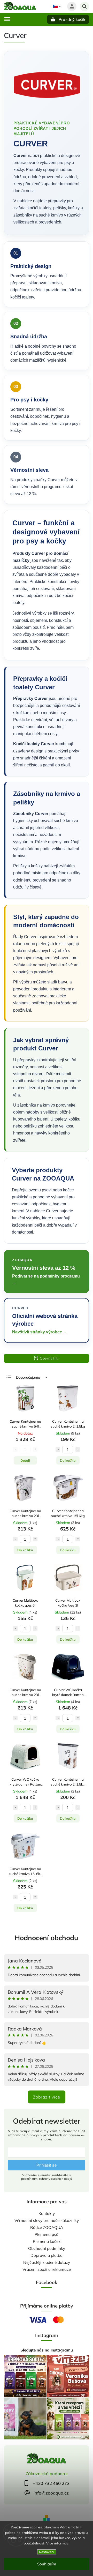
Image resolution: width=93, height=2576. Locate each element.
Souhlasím (47, 2564)
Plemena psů (47, 2234)
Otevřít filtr (50, 1358)
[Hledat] (84, 6)
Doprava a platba (47, 2255)
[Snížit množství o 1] (58, 1450)
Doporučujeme (28, 1377)
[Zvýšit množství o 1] (78, 1450)
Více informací (58, 2543)
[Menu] (7, 19)
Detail (25, 1460)
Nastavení (47, 2552)
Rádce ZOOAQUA (47, 2227)
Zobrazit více (47, 2097)
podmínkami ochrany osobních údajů (47, 2179)
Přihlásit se (47, 2165)
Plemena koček (47, 2241)
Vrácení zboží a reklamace (47, 2269)
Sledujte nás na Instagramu (47, 2350)
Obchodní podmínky (47, 2248)
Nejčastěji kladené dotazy (47, 2262)
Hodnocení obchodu (47, 1938)
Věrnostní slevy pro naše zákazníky (47, 2220)
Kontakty (47, 2213)
